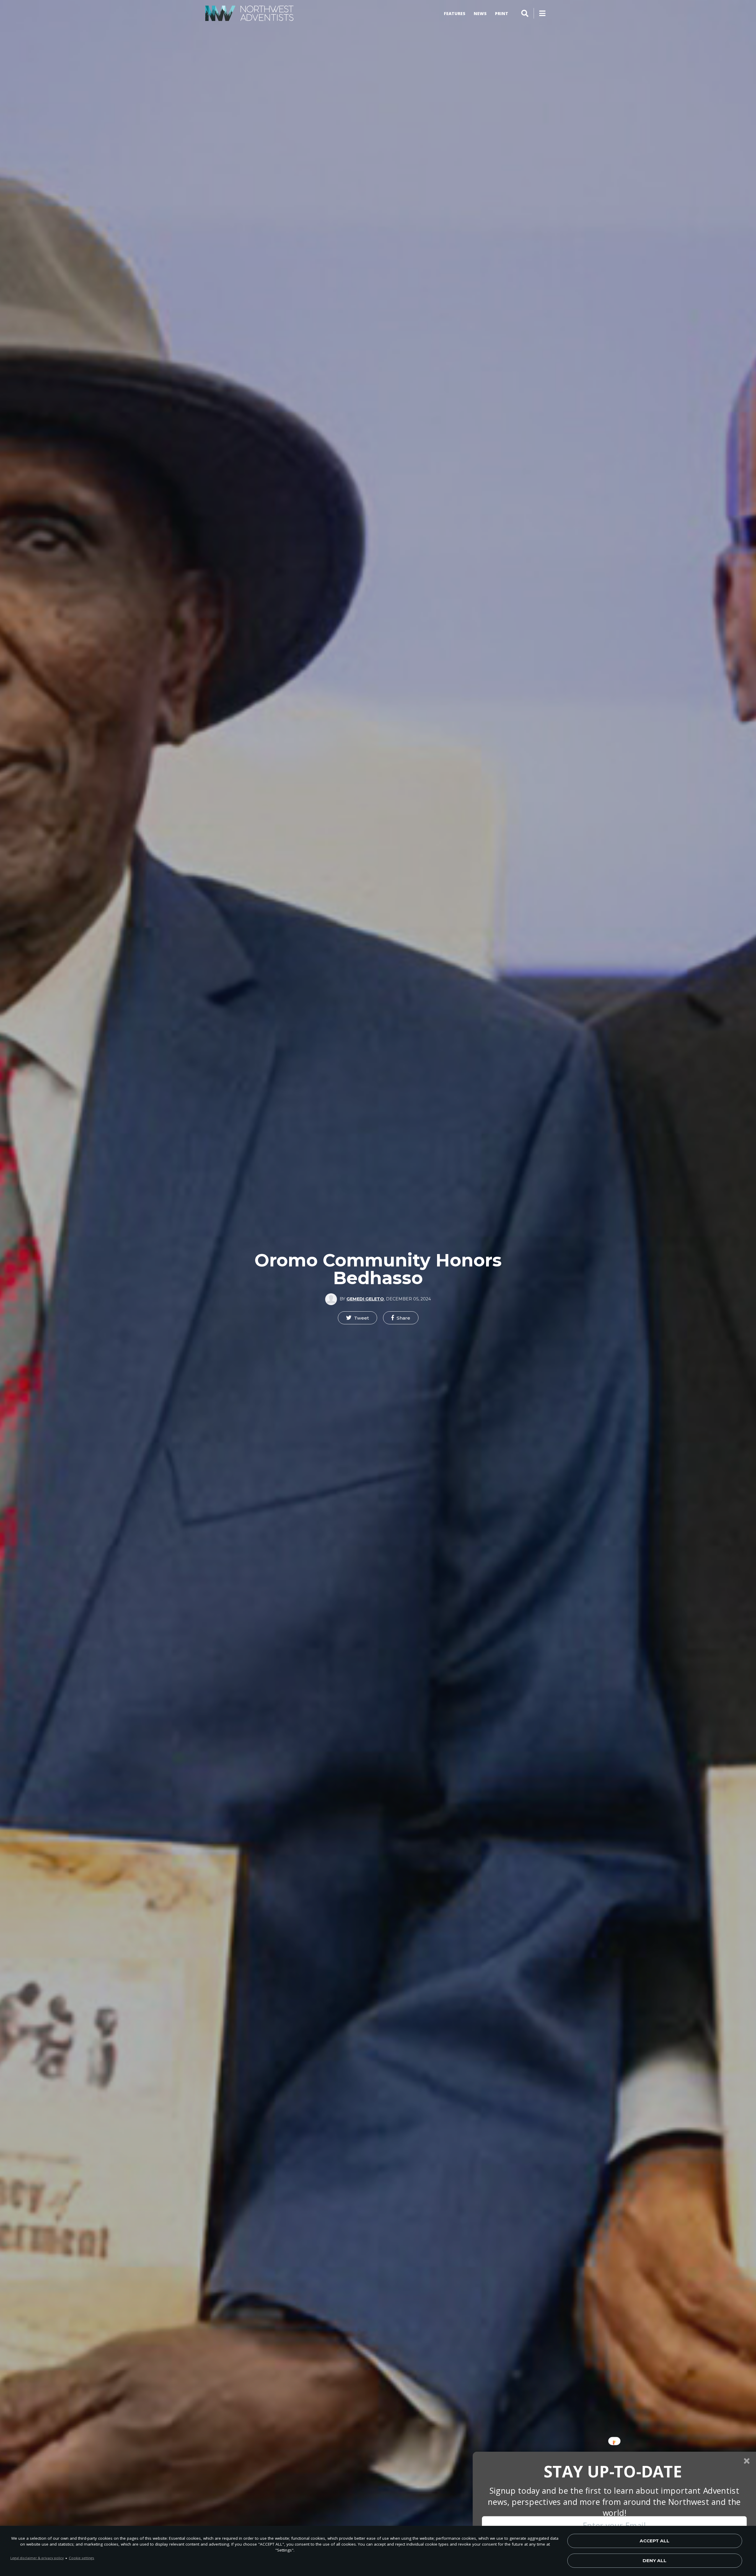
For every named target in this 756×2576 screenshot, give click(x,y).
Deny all (655, 2561)
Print (502, 13)
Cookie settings (82, 2558)
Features (455, 13)
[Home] (249, 13)
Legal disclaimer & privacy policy (37, 2558)
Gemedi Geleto (365, 1299)
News (480, 13)
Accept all (655, 2541)
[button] (357, 1318)
